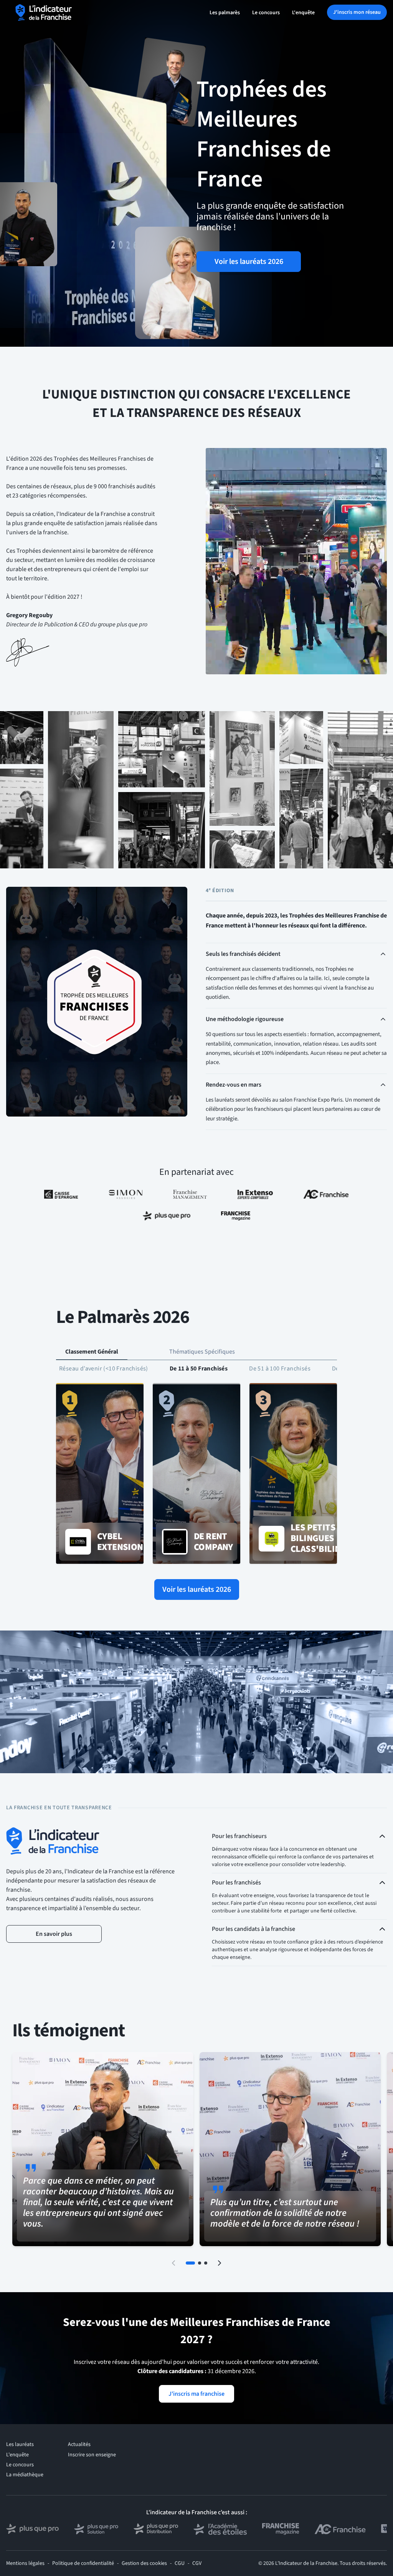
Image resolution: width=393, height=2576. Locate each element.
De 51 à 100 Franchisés (280, 1369)
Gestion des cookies (144, 2563)
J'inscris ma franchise (196, 2394)
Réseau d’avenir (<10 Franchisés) (104, 1369)
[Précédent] (173, 2263)
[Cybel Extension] (100, 1474)
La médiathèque (25, 2475)
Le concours (266, 13)
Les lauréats (20, 2444)
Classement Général (92, 1352)
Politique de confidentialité (83, 2563)
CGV (197, 2563)
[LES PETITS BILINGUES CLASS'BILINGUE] (293, 1474)
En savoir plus (54, 1934)
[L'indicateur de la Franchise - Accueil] (44, 12)
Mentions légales (25, 2563)
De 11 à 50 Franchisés (199, 1369)
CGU (180, 2563)
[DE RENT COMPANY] (196, 1474)
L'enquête (303, 13)
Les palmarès (225, 13)
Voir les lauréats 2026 (249, 262)
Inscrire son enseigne (92, 2455)
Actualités (79, 2444)
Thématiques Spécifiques (202, 1352)
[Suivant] (220, 2263)
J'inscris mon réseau (357, 12)
